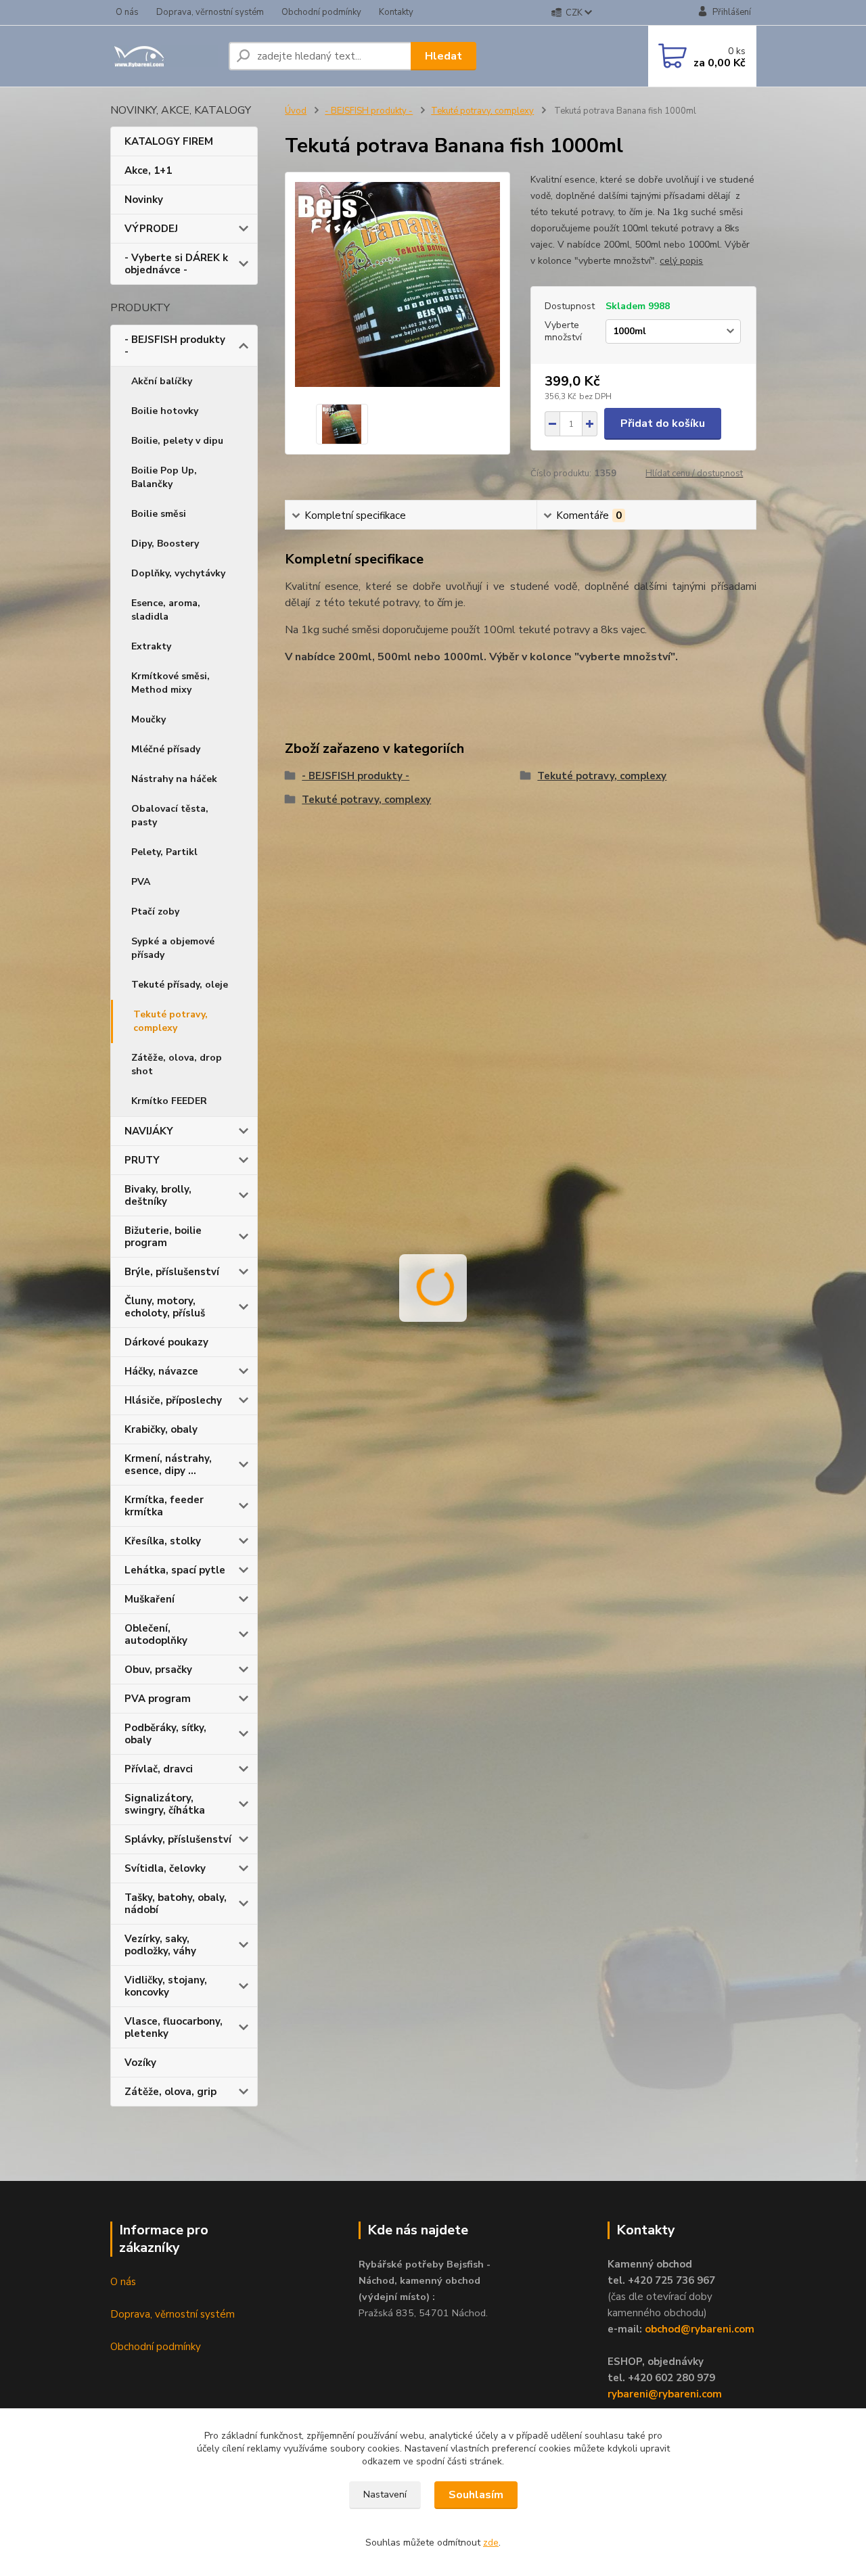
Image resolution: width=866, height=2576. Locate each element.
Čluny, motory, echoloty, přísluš (165, 1307)
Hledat (443, 56)
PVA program (158, 1699)
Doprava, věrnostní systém (210, 12)
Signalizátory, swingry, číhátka (165, 1804)
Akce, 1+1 (148, 170)
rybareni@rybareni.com (665, 2394)
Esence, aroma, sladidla (166, 610)
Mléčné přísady (166, 749)
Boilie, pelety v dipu (177, 441)
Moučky (149, 719)
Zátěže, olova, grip (170, 2092)
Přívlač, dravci (159, 1769)
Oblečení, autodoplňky (156, 1634)
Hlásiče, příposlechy (173, 1400)
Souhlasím (476, 2495)
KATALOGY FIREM (169, 141)
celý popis (681, 261)
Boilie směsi (159, 514)
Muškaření (150, 1599)
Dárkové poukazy (166, 1342)
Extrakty (151, 646)
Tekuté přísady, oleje (180, 985)
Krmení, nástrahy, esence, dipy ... (168, 1465)
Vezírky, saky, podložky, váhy (160, 1945)
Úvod (296, 111)
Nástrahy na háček (174, 779)
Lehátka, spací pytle (175, 1570)
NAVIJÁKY (149, 1131)
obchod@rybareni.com (700, 2329)
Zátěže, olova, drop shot (177, 1064)
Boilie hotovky (165, 411)
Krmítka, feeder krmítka (164, 1506)
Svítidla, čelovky (165, 1868)
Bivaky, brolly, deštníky (158, 1195)
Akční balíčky (162, 381)
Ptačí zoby (155, 912)
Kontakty (396, 12)
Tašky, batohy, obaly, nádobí (176, 1904)
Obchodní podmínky (321, 12)
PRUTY (142, 1160)
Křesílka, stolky (163, 1541)
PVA (141, 882)
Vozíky (140, 2063)
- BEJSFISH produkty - (175, 346)
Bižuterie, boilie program (163, 1237)
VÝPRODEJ (151, 229)
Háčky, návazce (161, 1371)
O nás (127, 12)
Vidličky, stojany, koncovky (166, 1986)
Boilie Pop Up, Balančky (164, 477)
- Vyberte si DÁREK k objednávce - (176, 264)
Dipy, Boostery (165, 544)
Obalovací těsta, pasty (170, 815)
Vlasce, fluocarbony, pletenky (174, 2027)
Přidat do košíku (663, 423)
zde (491, 2543)
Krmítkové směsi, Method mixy (170, 683)
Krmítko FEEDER (169, 1101)
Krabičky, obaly (161, 1429)
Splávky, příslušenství (178, 1839)
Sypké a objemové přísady (173, 948)
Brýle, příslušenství (172, 1272)
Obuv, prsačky (158, 1670)
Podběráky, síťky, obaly (165, 1734)
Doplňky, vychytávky (178, 573)
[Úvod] (164, 56)
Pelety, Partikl (164, 852)
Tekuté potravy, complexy (170, 1021)
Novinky (144, 200)
